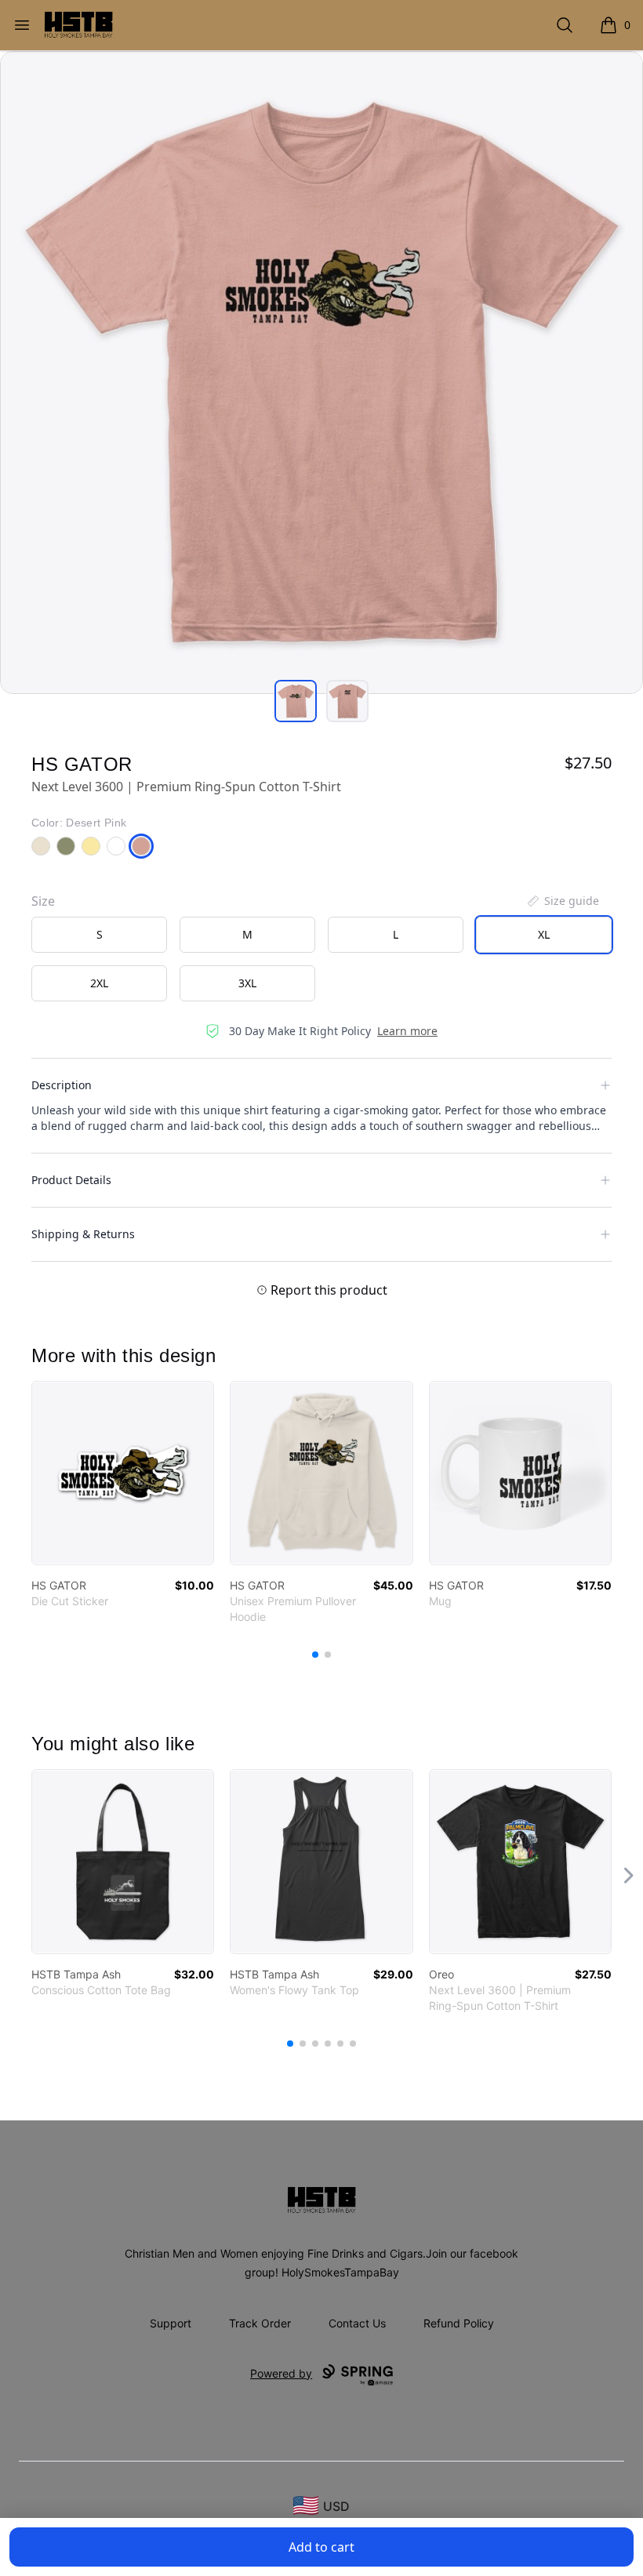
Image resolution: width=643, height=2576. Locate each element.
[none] (562, 901)
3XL (247, 983)
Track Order (260, 2323)
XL (544, 934)
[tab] (296, 701)
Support (171, 2323)
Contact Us (357, 2323)
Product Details (71, 1180)
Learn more (407, 1031)
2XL (99, 983)
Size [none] (43, 901)
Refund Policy (459, 2323)
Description (62, 1085)
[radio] (99, 935)
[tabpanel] (321, 372)
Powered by (281, 2373)
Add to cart (321, 2547)
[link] (123, 1473)
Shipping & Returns (83, 1234)
